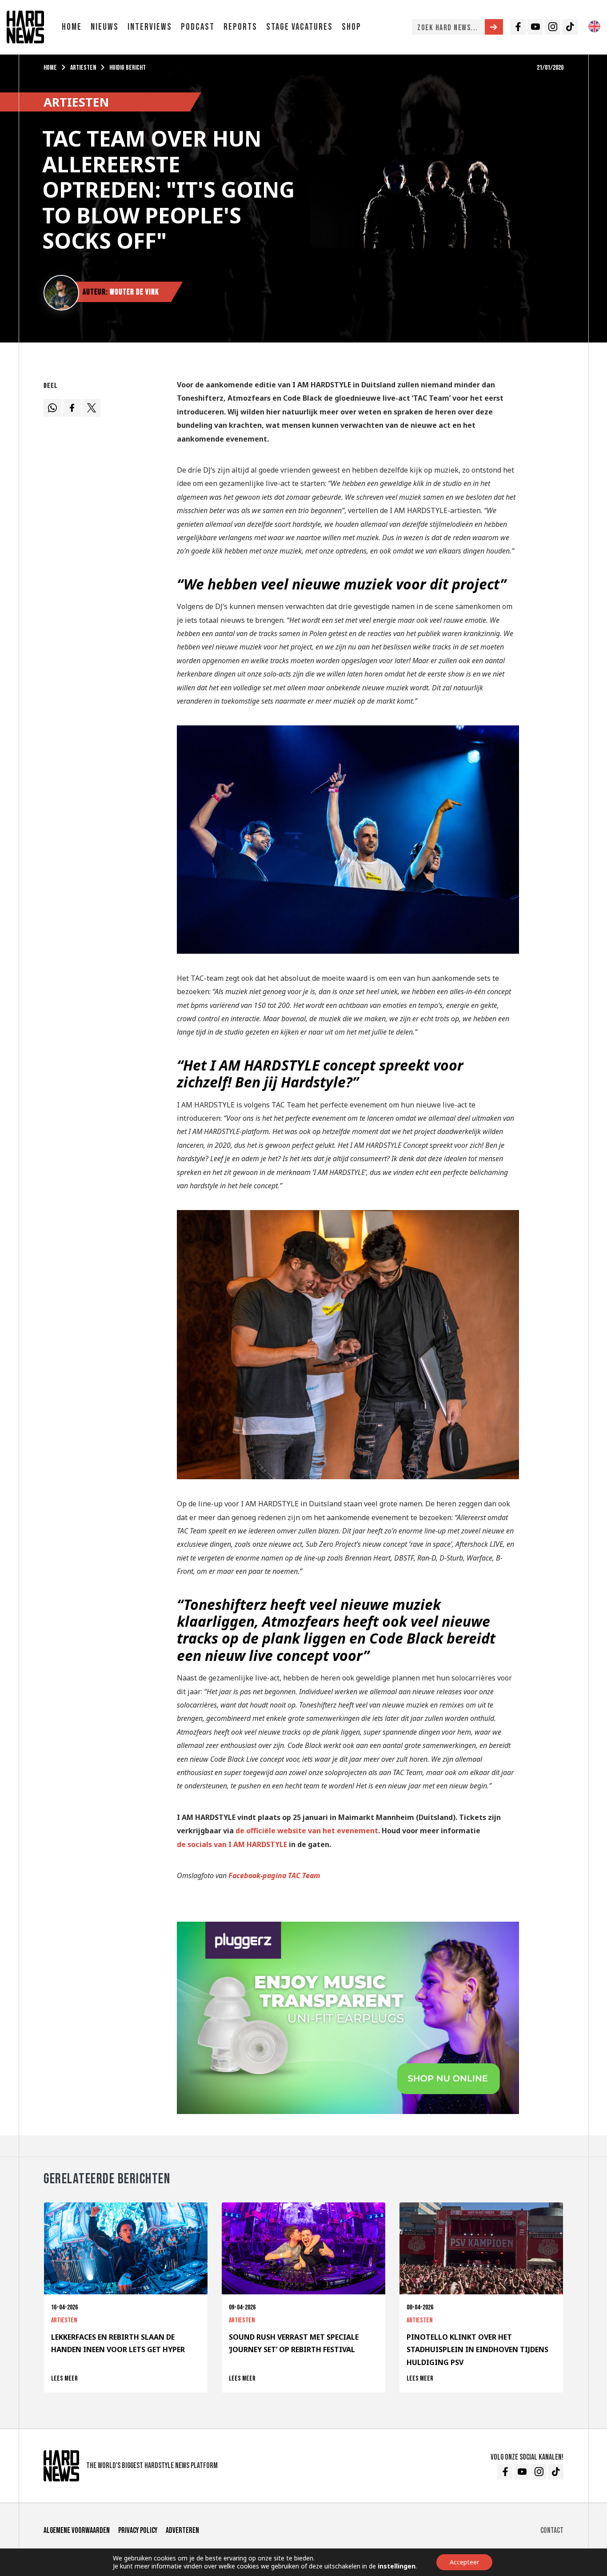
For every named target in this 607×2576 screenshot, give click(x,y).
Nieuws (105, 27)
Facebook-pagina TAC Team (274, 1875)
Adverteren (182, 2530)
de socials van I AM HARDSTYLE (232, 1844)
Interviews (150, 27)
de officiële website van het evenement (307, 1831)
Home (72, 27)
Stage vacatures (300, 27)
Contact (552, 2530)
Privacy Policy (138, 2530)
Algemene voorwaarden (77, 2530)
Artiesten (83, 68)
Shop (351, 27)
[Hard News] (25, 26)
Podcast (198, 27)
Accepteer (464, 2562)
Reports (240, 27)
